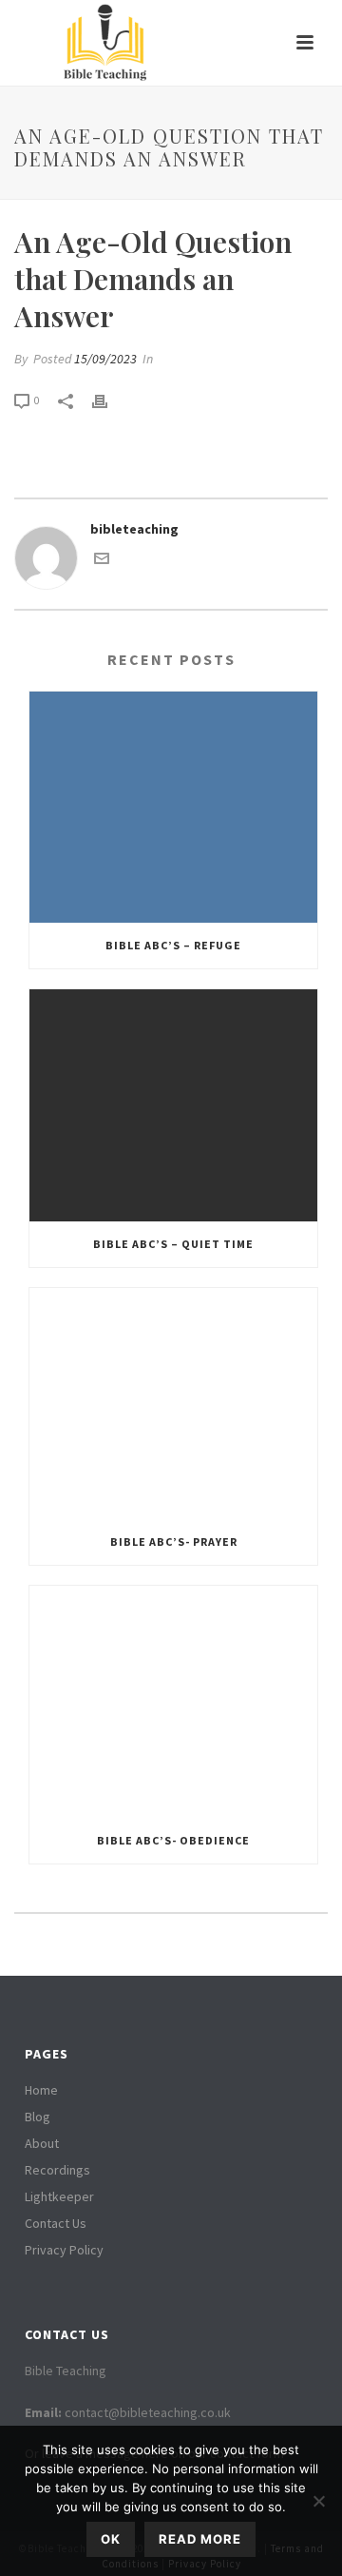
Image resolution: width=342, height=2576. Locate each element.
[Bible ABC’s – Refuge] (173, 808)
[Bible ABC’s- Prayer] (173, 1404)
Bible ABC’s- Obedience (173, 1840)
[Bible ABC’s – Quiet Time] (173, 1105)
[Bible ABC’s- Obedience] (173, 1702)
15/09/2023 (105, 359)
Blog (38, 2117)
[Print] (109, 400)
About (42, 2143)
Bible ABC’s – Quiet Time (173, 1244)
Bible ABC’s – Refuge (173, 945)
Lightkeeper (59, 2196)
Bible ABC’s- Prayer (174, 1542)
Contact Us (56, 2223)
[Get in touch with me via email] (102, 561)
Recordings (57, 2170)
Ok (111, 2539)
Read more (200, 2539)
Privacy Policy (64, 2250)
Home (41, 2090)
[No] (318, 2501)
